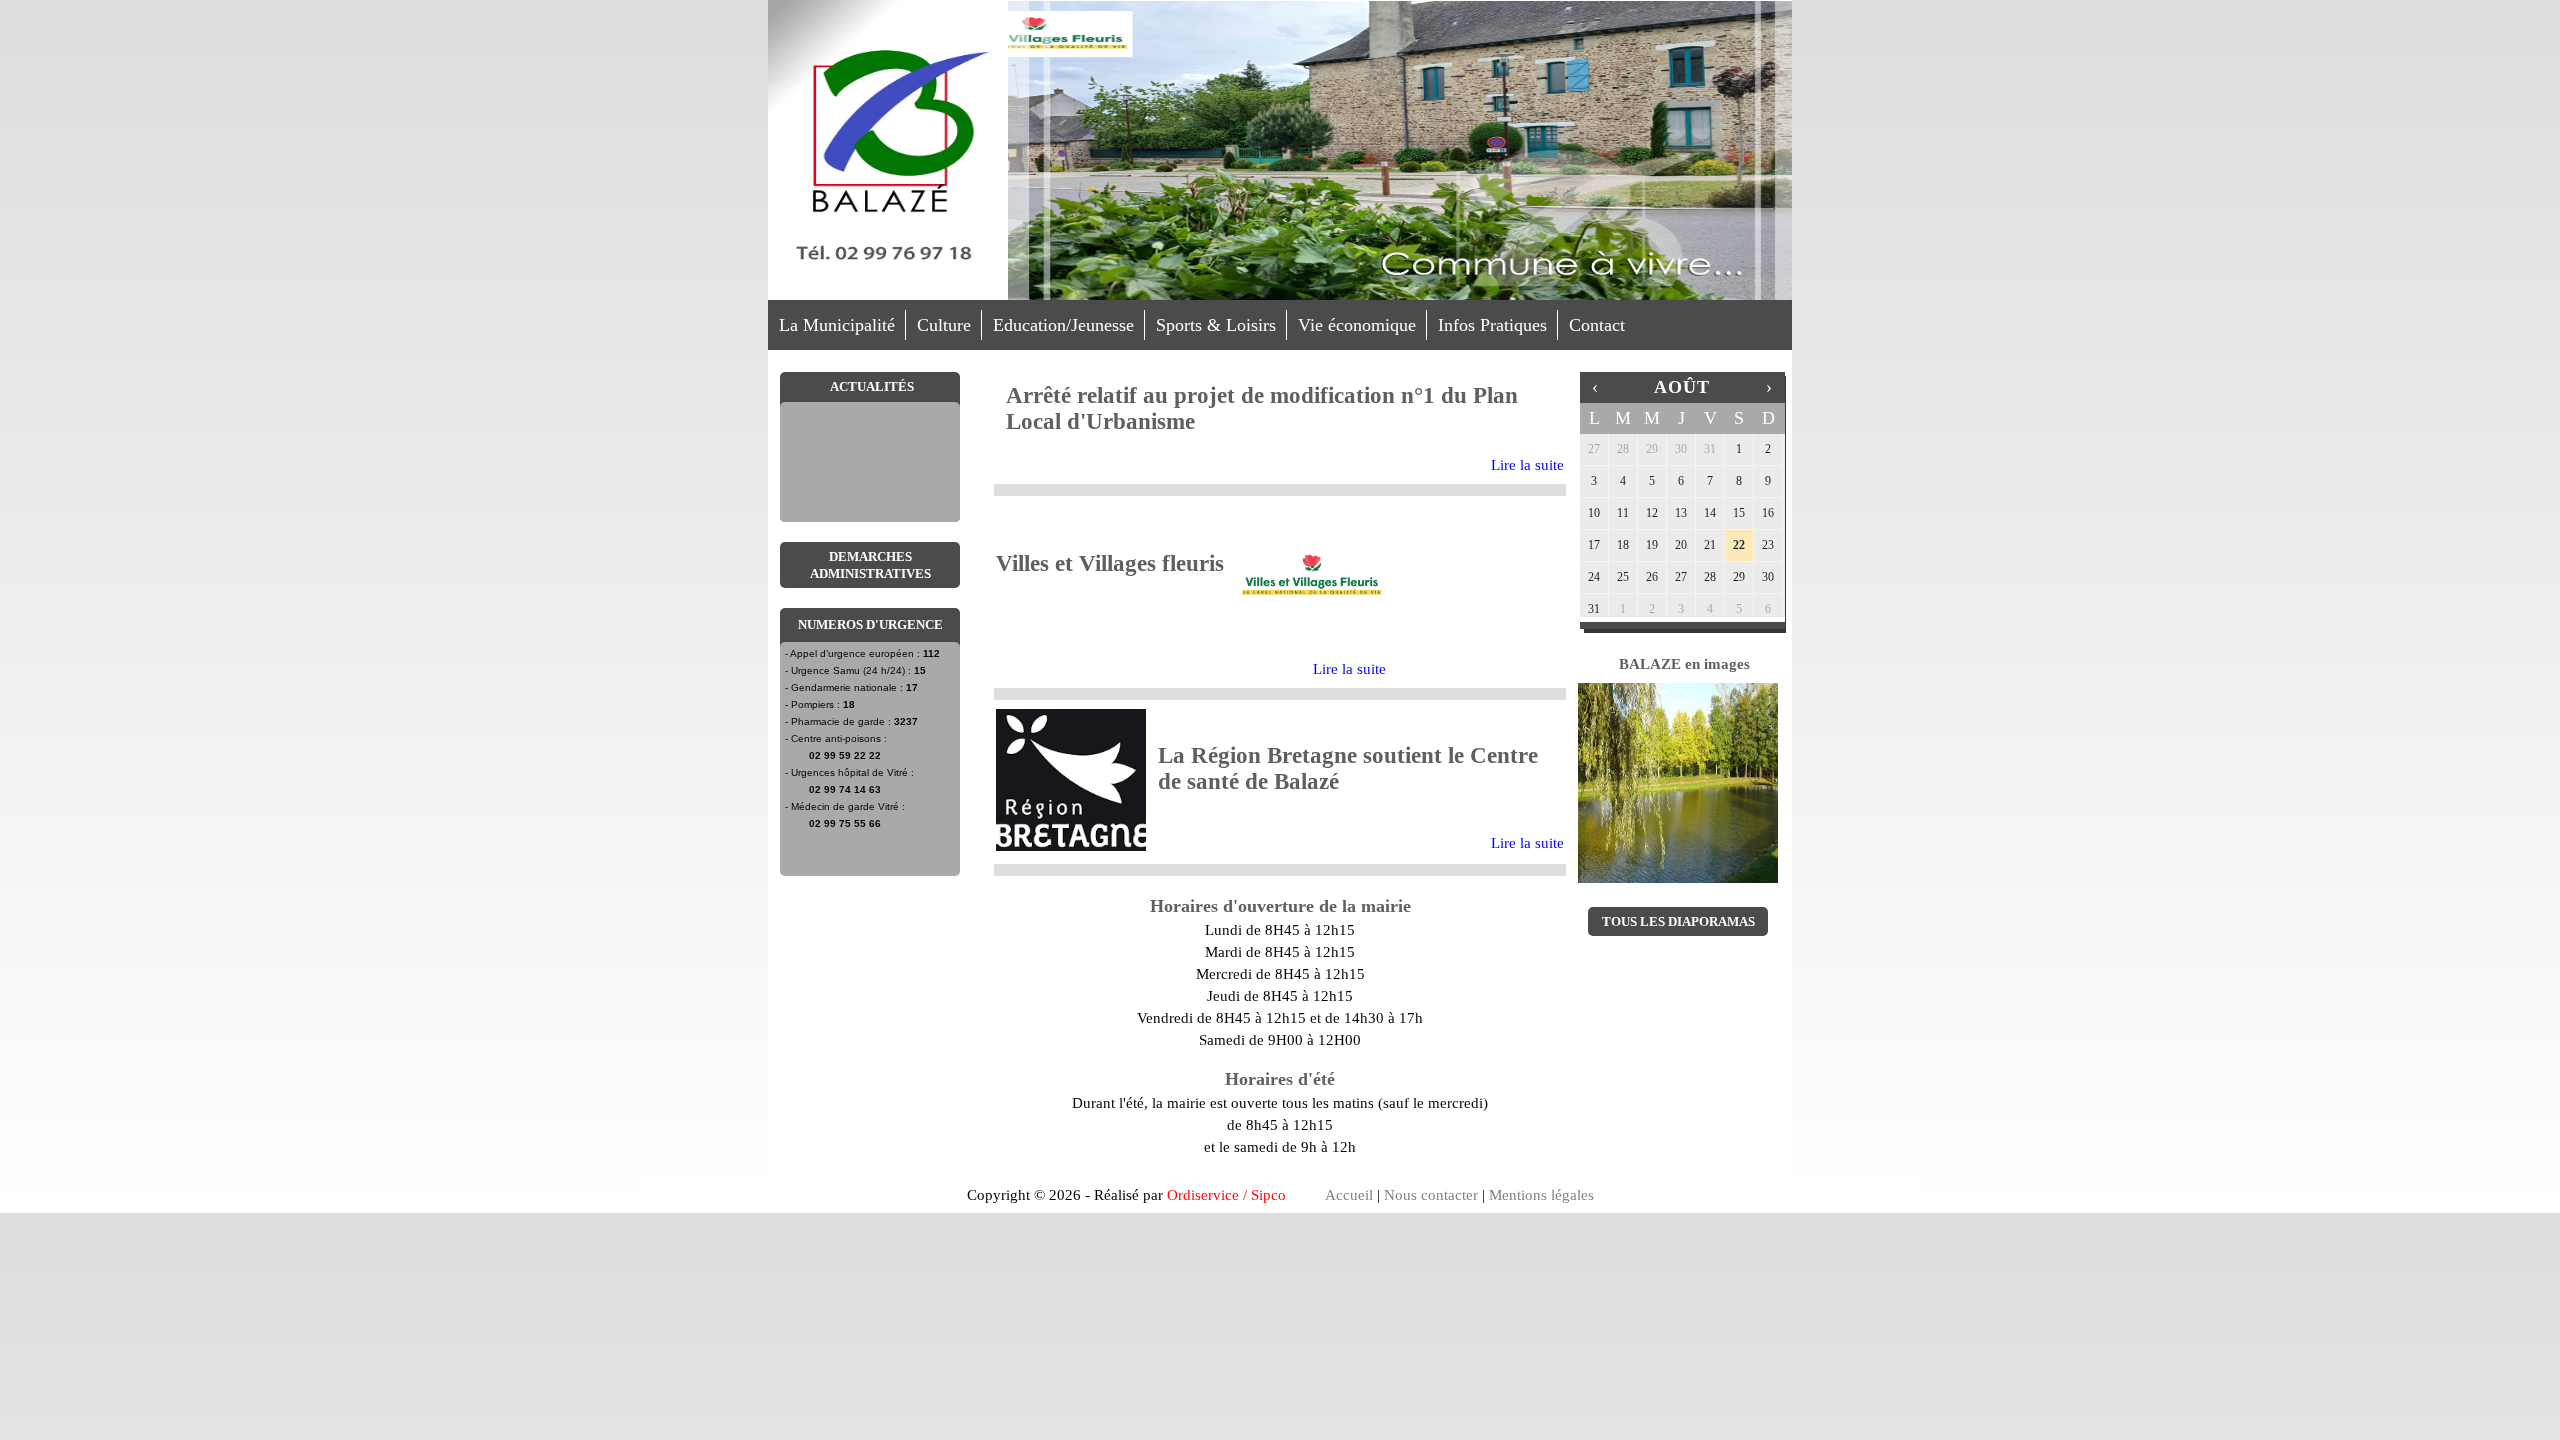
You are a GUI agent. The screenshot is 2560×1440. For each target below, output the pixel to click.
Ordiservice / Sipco (1226, 1195)
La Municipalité (837, 325)
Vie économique (1357, 325)
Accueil (1349, 1195)
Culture (944, 325)
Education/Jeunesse (1063, 325)
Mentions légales (1541, 1195)
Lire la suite (1527, 465)
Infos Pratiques (1492, 325)
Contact (1597, 325)
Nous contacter (1431, 1195)
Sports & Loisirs (1216, 325)
